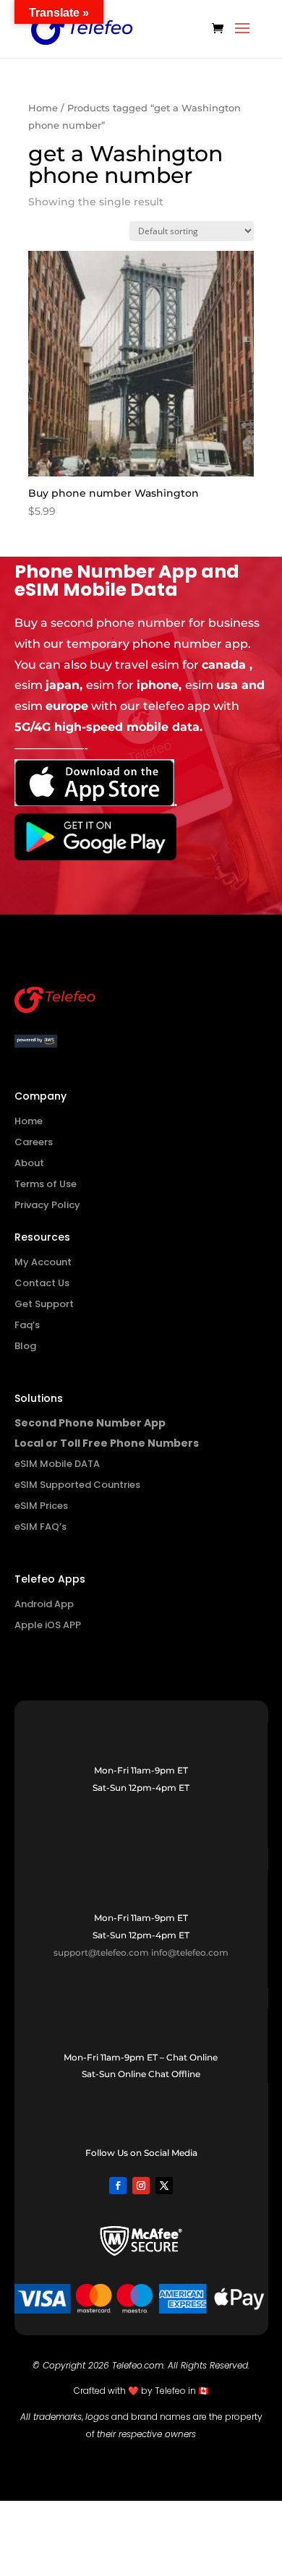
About (29, 1163)
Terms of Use (46, 1184)
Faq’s (27, 1325)
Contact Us (42, 1283)
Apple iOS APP (48, 1625)
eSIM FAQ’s (40, 1527)
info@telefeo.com (190, 1952)
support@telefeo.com (101, 1952)
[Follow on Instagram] (141, 2186)
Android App (44, 1604)
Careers (34, 1142)
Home (43, 108)
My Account (43, 1262)
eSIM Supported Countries (77, 1485)
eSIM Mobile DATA (57, 1464)
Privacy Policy (47, 1205)
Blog (25, 1346)
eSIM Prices (41, 1506)
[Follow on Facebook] (118, 2186)
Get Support (44, 1304)
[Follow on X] (164, 2186)
